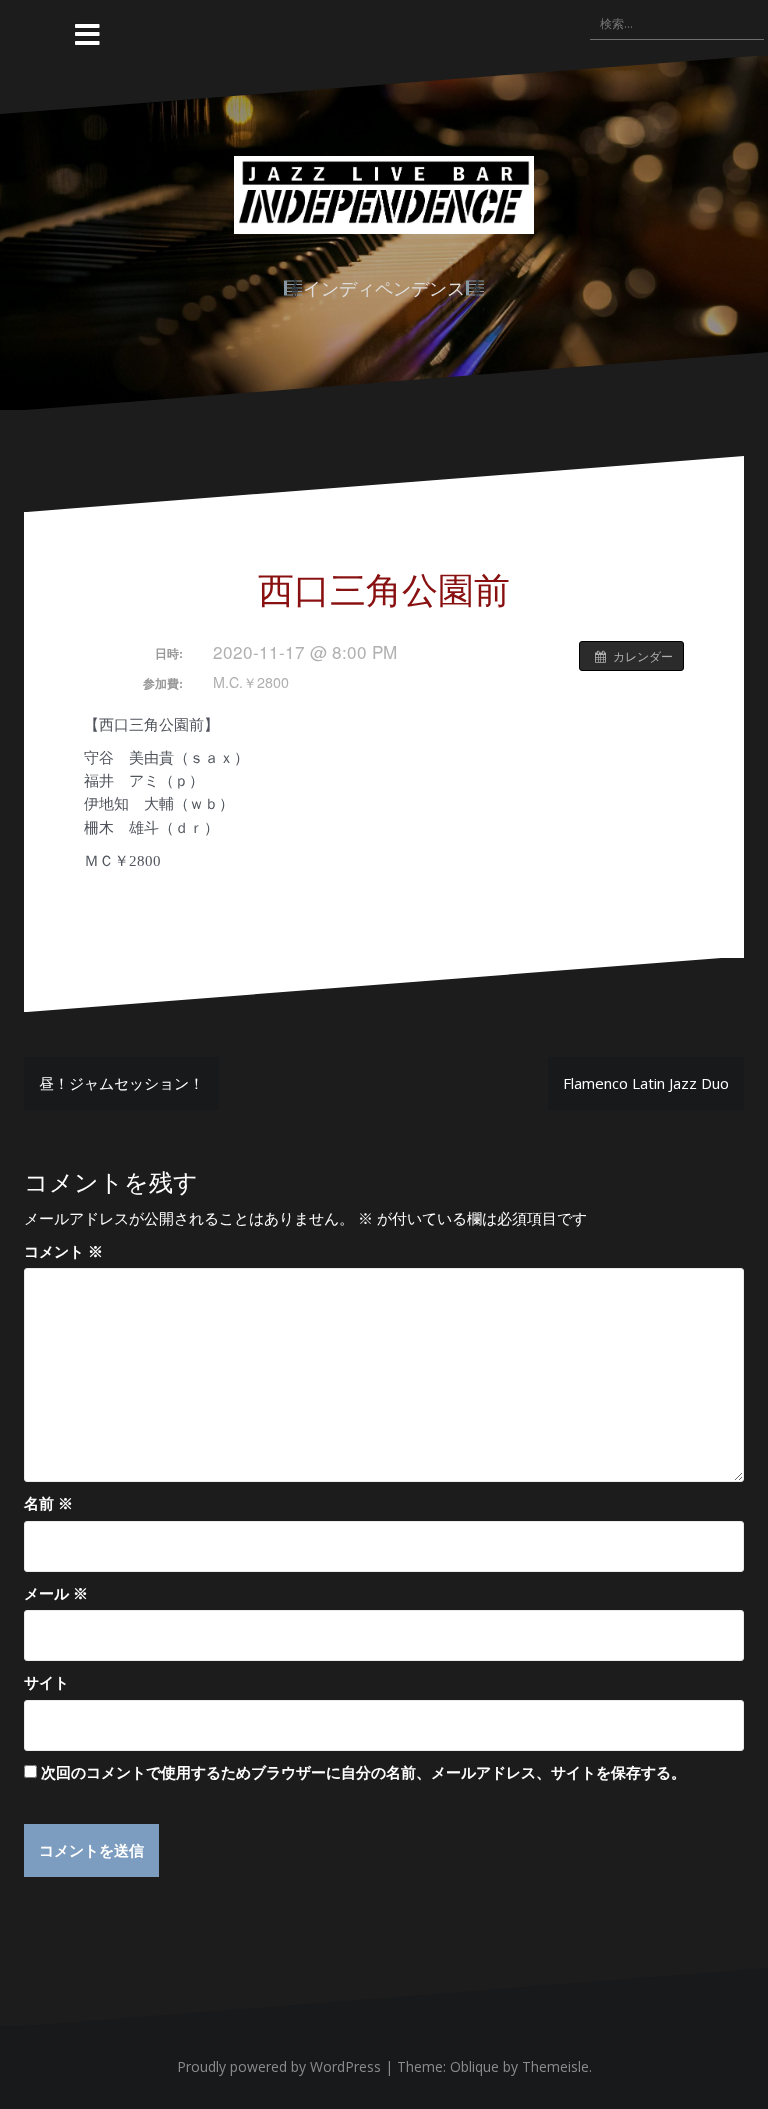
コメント (63, 1251)
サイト (46, 1682)
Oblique (474, 2066)
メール (56, 1593)
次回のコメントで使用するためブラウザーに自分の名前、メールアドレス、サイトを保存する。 (363, 1772)
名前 (48, 1503)
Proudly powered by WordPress (279, 2066)
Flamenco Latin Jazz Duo (646, 1083)
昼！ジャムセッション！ (121, 1083)
